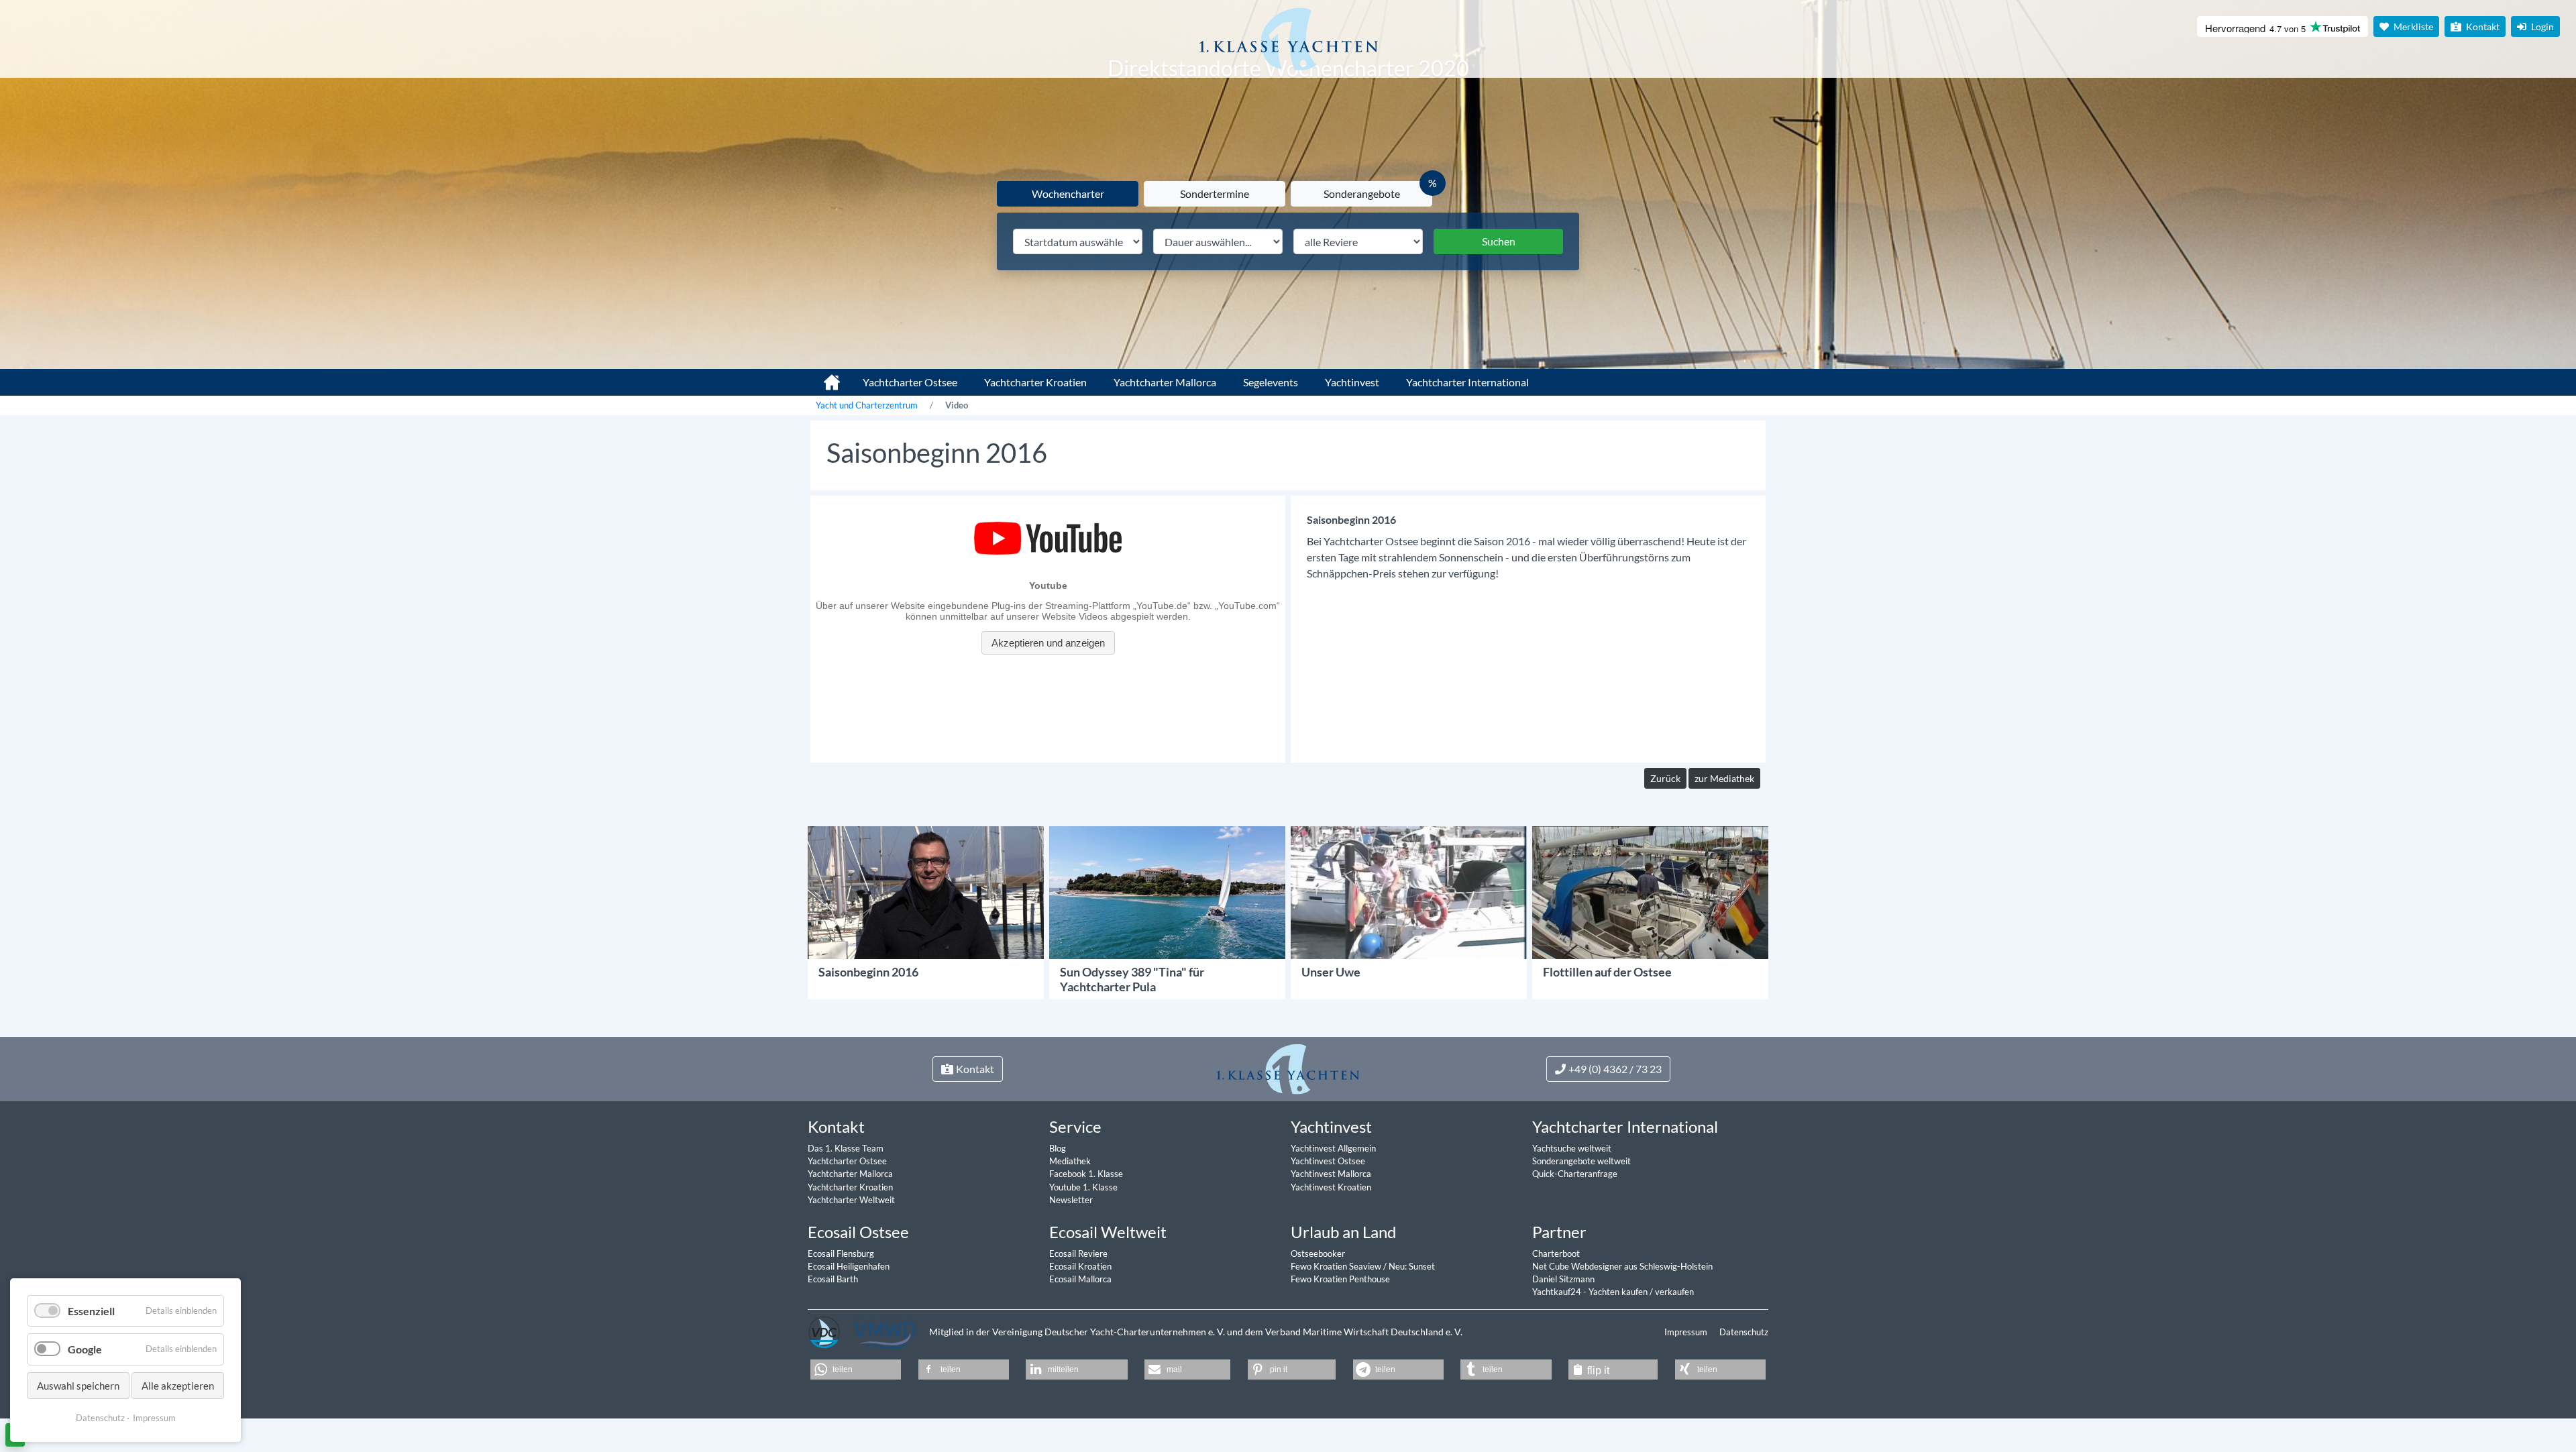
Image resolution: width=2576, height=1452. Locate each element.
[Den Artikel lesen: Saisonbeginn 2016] (926, 891)
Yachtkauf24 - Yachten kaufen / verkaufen (1613, 1292)
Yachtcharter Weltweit (851, 1200)
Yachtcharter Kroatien (1035, 382)
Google (85, 1349)
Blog (1058, 1148)
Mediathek (1070, 1161)
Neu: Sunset (1412, 1266)
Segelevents (1271, 382)
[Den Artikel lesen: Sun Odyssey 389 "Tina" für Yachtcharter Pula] (1167, 891)
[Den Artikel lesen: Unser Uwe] (1409, 891)
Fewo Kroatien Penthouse (1340, 1279)
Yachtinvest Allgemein (1333, 1148)
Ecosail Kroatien (1080, 1266)
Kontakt (2482, 26)
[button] (856, 1370)
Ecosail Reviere (1078, 1253)
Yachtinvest (1352, 382)
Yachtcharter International (1467, 382)
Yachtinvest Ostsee (1328, 1161)
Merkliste (2412, 26)
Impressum (1687, 1332)
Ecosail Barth (833, 1279)
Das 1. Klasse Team (846, 1148)
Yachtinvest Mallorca (1331, 1174)
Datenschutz (1744, 1332)
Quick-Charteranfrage (1575, 1174)
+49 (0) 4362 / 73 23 (1615, 1069)
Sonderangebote (1362, 193)
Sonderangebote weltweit (1581, 1161)
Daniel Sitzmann (1563, 1279)
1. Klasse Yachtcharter (824, 377)
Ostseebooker (1318, 1253)
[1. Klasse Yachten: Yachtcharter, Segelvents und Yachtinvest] (1288, 1068)
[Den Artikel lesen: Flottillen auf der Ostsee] (1650, 891)
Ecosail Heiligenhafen (849, 1266)
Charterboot (1556, 1253)
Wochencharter (1068, 193)
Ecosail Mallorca (1080, 1279)
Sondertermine (1215, 193)
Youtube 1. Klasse (1083, 1187)
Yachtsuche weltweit (1572, 1148)
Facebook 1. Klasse (1086, 1174)
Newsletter (1071, 1200)
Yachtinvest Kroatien (1331, 1187)
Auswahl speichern (78, 1386)
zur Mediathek (1724, 778)
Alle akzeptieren (178, 1386)
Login (2541, 26)
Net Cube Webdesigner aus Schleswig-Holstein (1622, 1266)
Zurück (1665, 778)
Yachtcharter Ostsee (910, 382)
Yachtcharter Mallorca (1165, 382)
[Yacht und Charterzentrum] (1288, 39)
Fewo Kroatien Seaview (1337, 1266)
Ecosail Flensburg (841, 1253)
